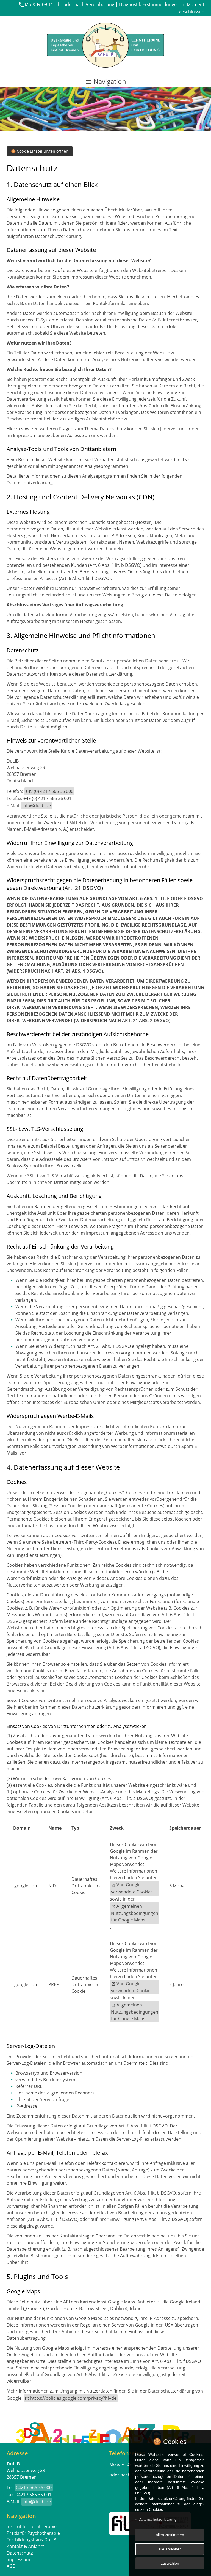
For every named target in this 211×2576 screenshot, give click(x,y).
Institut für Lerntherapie (32, 2526)
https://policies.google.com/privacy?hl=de (73, 2398)
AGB (11, 2566)
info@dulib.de (37, 805)
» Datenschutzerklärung (156, 2519)
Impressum (18, 2559)
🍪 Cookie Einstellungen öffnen (40, 151)
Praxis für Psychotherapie (33, 2533)
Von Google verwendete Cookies (132, 1888)
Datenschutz (20, 2553)
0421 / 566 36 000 (34, 2487)
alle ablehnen (170, 2549)
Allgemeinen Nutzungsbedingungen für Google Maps (135, 1913)
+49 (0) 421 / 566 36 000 (49, 791)
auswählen (170, 2563)
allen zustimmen (170, 2535)
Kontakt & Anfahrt (25, 2546)
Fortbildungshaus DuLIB (31, 2540)
